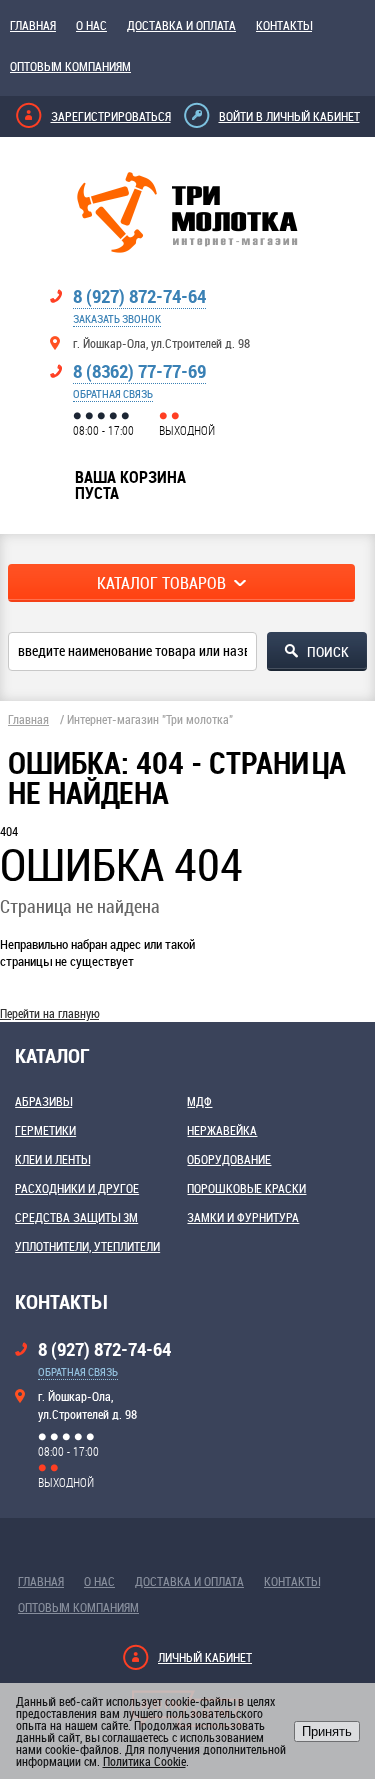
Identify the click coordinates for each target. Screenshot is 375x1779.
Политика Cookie (144, 1761)
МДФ (199, 1101)
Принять (327, 1731)
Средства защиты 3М (76, 1217)
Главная (33, 25)
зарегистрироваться (111, 116)
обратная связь (113, 393)
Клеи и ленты (52, 1159)
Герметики (45, 1130)
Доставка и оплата (181, 25)
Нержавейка (222, 1130)
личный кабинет (205, 1657)
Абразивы (43, 1101)
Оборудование (229, 1159)
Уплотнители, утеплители (87, 1246)
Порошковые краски (246, 1188)
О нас (91, 25)
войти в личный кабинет (289, 116)
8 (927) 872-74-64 (139, 296)
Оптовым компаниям (70, 66)
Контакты (284, 25)
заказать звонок (117, 318)
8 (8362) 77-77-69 (139, 371)
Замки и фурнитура (243, 1217)
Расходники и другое (77, 1188)
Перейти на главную (49, 1013)
